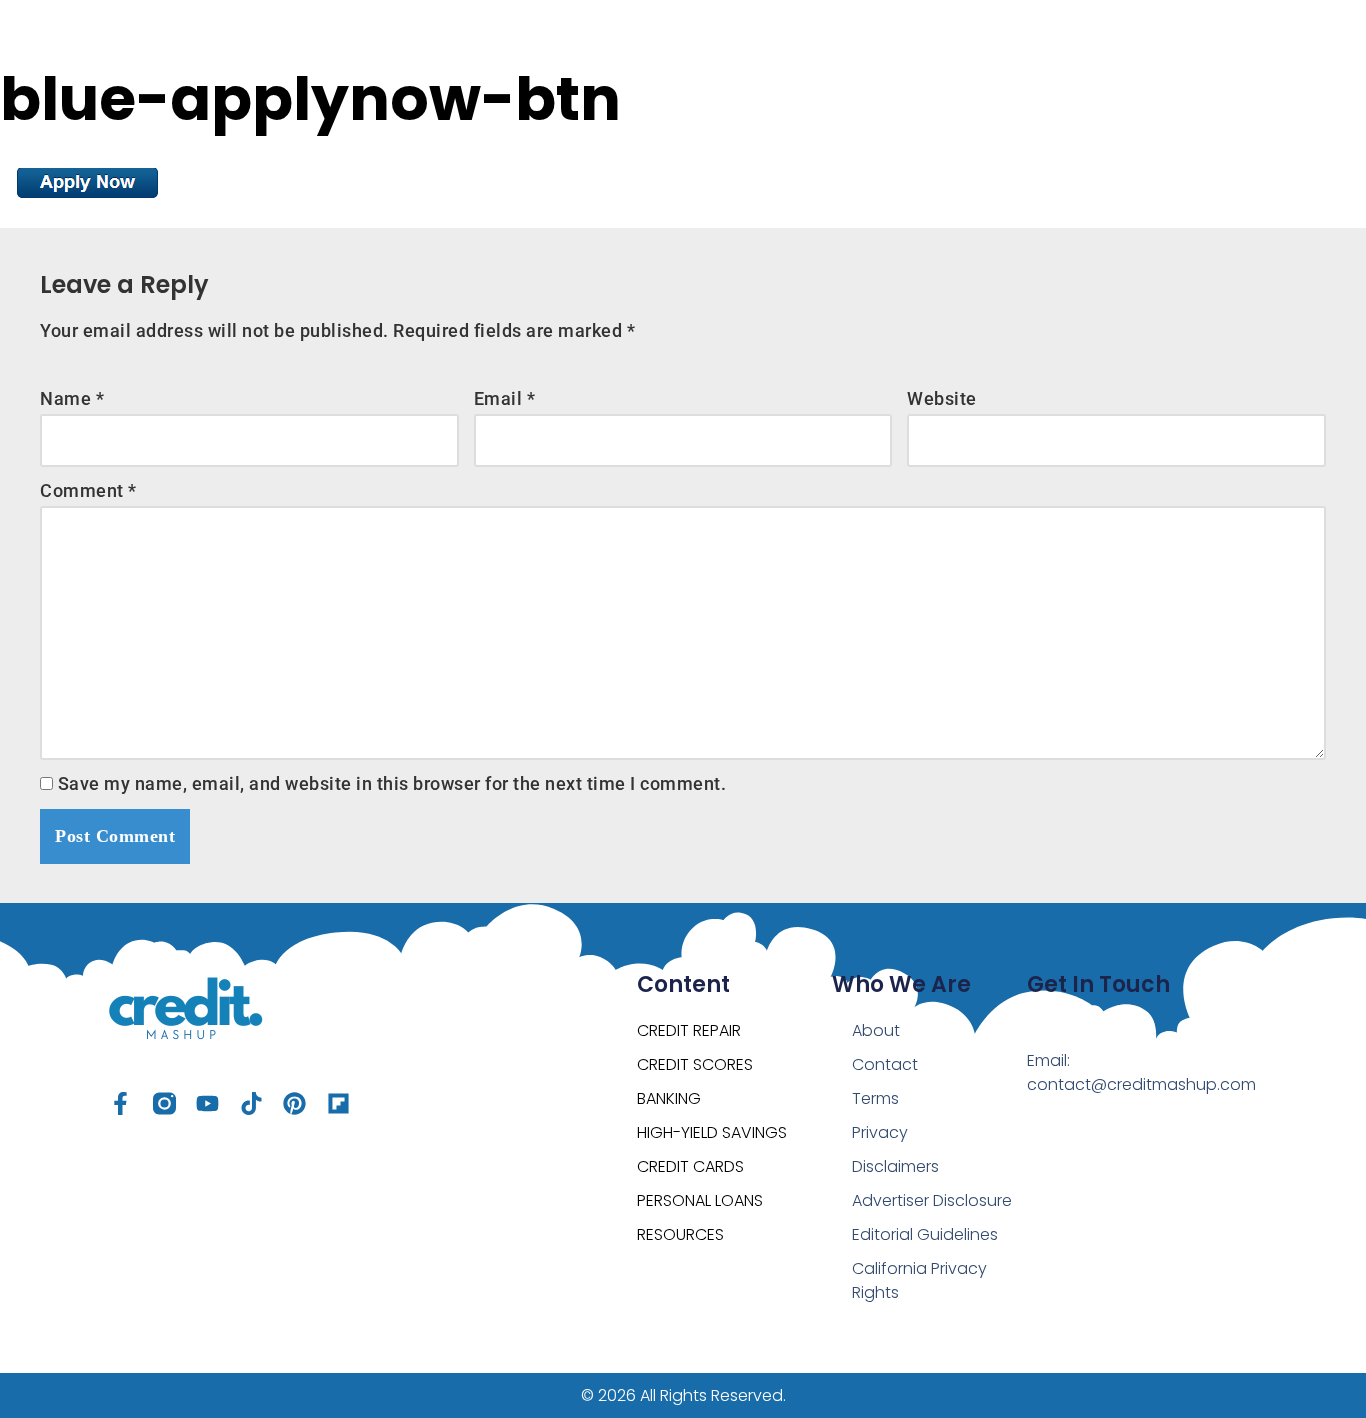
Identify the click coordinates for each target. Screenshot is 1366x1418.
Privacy (880, 1132)
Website (942, 398)
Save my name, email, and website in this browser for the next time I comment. (392, 783)
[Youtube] (207, 1103)
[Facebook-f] (120, 1103)
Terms (875, 1098)
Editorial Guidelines (925, 1234)
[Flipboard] (338, 1103)
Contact (885, 1064)
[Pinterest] (294, 1103)
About (876, 1030)
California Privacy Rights (919, 1280)
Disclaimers (895, 1166)
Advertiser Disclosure (932, 1200)
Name (72, 398)
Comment (88, 490)
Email (505, 398)
